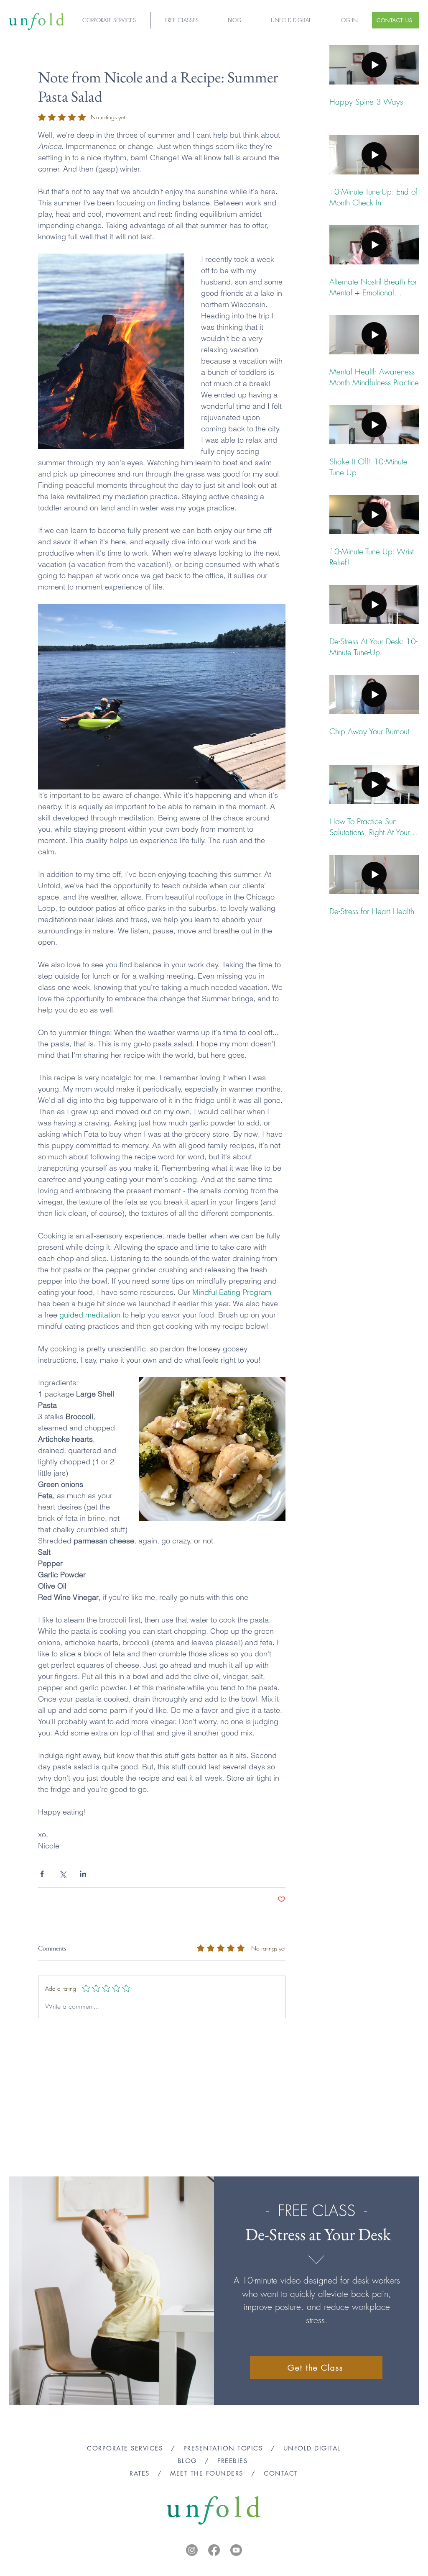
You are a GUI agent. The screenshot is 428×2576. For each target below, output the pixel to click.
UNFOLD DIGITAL (312, 2448)
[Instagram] (192, 2550)
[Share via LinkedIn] (83, 1874)
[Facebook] (214, 2550)
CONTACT (281, 2473)
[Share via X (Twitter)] (62, 1874)
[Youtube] (236, 2550)
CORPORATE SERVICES (125, 2448)
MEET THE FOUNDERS (207, 2473)
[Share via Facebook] (42, 1874)
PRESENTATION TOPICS (223, 2448)
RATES (140, 2473)
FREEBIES (234, 2461)
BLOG (187, 2461)
